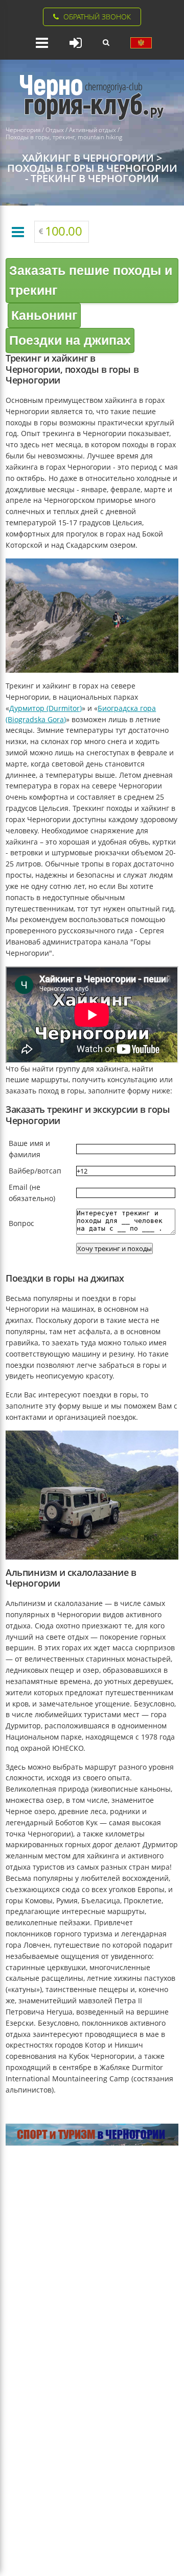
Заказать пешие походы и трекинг (91, 280)
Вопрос (21, 1223)
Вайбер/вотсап (35, 1171)
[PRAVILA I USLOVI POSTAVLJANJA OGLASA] (141, 43)
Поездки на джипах (70, 340)
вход (76, 43)
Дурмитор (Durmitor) (45, 708)
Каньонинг (44, 315)
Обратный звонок (97, 17)
